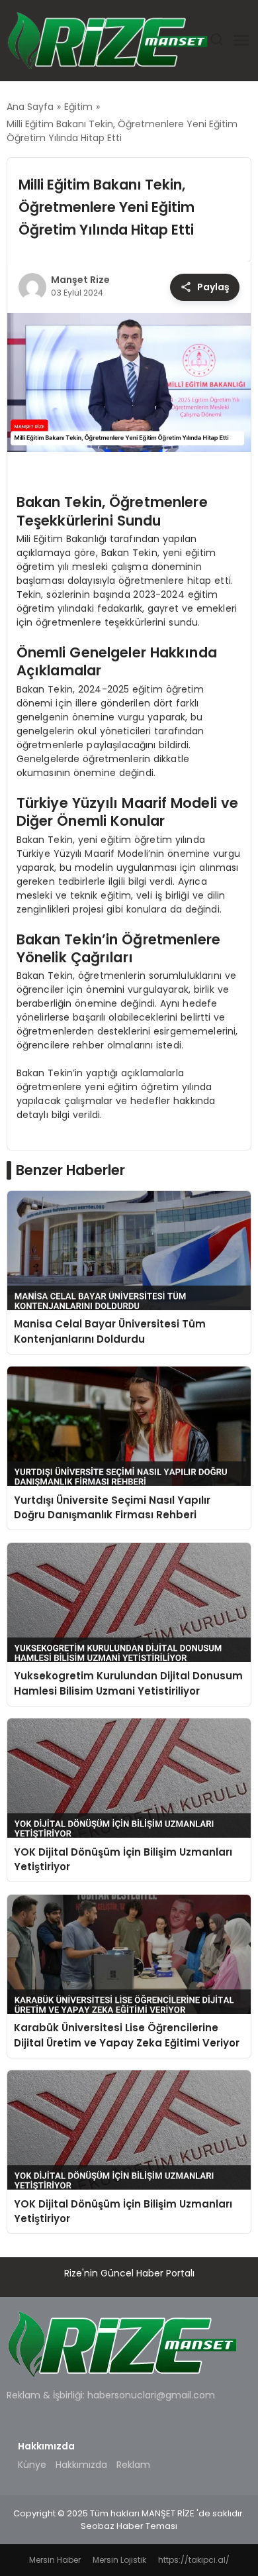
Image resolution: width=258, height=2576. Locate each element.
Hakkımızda (81, 2465)
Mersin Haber (55, 2560)
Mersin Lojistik (119, 2560)
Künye (32, 2465)
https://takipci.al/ (194, 2560)
